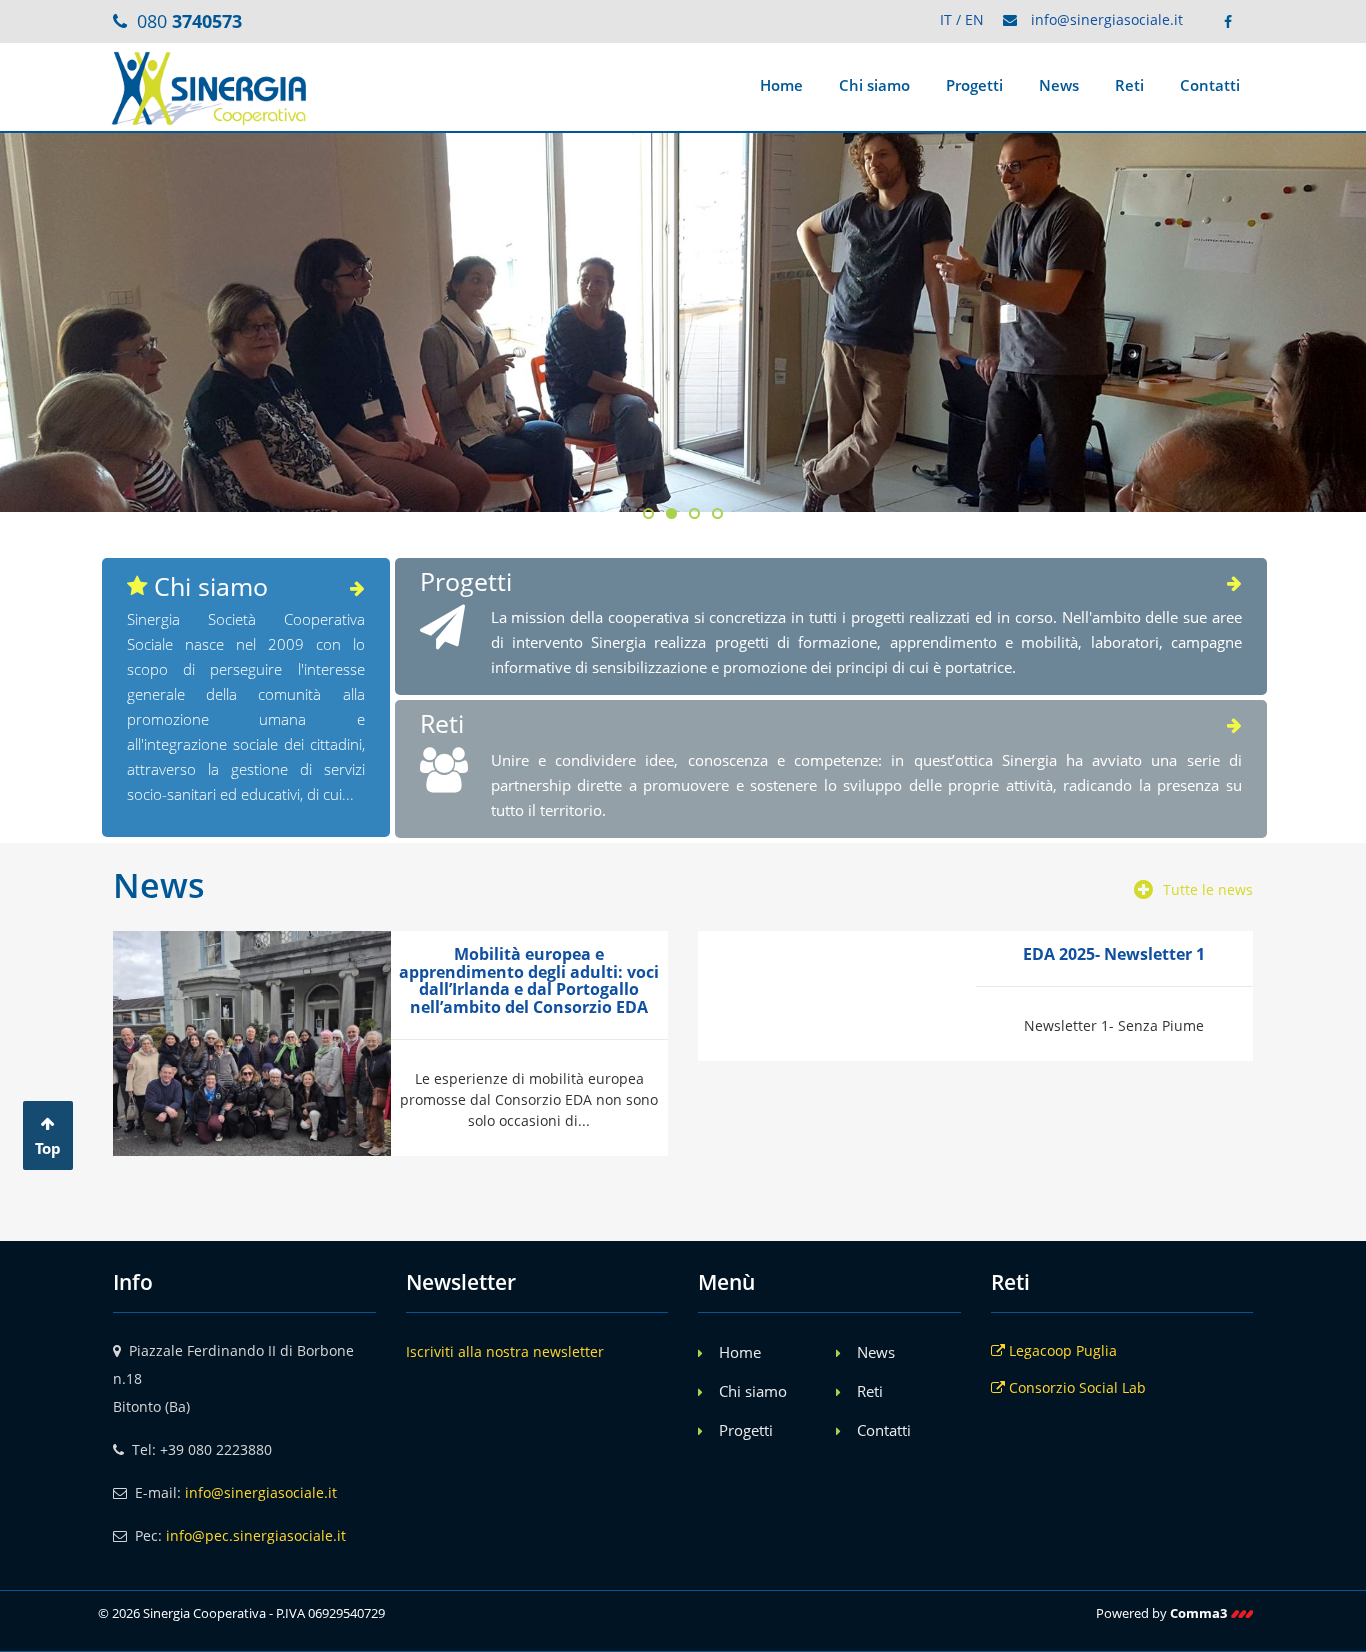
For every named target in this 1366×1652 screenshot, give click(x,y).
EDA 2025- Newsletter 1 (1114, 954)
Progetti (974, 85)
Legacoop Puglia (1061, 1350)
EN (974, 19)
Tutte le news (1208, 889)
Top (48, 1148)
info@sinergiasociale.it (1107, 19)
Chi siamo (874, 85)
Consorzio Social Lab (1075, 1387)
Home (781, 85)
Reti (1129, 85)
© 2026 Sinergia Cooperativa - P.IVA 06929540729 (241, 1613)
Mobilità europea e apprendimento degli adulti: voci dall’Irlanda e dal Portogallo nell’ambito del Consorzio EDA (529, 980)
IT (946, 19)
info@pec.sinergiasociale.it (256, 1535)
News (1059, 85)
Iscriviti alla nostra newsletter (505, 1351)
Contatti (1210, 85)
